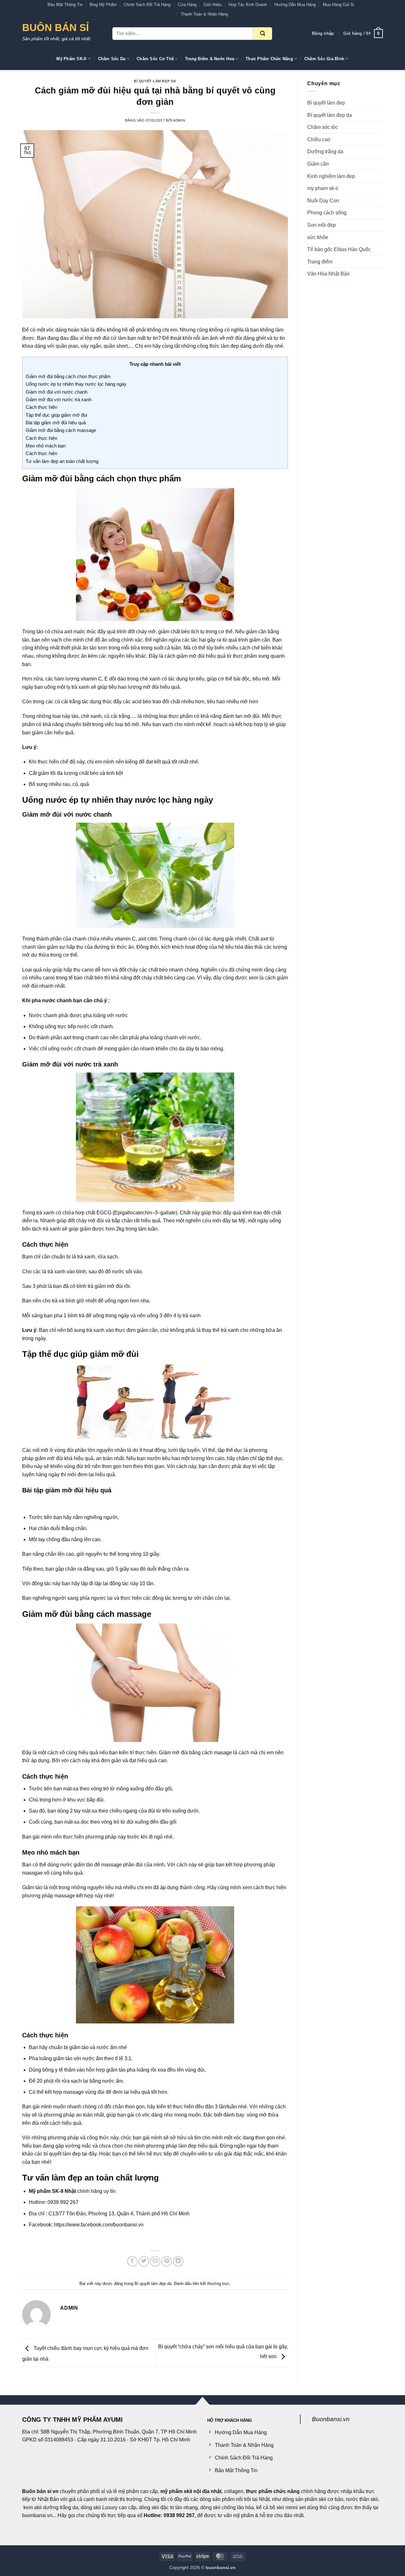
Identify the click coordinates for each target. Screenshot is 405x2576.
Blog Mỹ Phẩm (103, 5)
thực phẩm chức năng (273, 2491)
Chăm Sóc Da (112, 59)
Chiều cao (319, 139)
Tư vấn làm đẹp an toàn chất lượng (62, 461)
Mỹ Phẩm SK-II (71, 59)
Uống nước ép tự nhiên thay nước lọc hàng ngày (76, 384)
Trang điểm (320, 262)
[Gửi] (263, 34)
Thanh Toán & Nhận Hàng (204, 14)
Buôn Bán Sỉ (56, 28)
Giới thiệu (212, 5)
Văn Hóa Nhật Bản (328, 274)
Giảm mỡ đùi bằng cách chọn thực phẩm (68, 376)
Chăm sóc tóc (323, 127)
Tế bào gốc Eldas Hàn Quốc (339, 249)
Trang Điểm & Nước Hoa (210, 59)
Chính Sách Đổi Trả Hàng (147, 5)
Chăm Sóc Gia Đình (324, 59)
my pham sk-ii (323, 188)
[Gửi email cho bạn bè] (155, 2261)
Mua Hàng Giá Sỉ (338, 5)
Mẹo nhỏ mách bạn (46, 446)
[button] (323, 34)
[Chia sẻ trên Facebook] (132, 2261)
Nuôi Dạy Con (323, 201)
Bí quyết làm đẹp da (155, 81)
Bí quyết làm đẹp (326, 103)
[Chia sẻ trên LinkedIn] (178, 2261)
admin (179, 120)
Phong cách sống (327, 213)
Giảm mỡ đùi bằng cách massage (61, 430)
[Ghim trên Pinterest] (167, 2261)
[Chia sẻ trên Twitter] (144, 2261)
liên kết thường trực (211, 2284)
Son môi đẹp (321, 225)
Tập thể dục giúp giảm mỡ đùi (56, 415)
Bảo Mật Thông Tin (65, 5)
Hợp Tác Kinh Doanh (248, 5)
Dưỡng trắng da (325, 152)
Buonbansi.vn (331, 2419)
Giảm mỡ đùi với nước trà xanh (59, 399)
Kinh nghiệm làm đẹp (331, 176)
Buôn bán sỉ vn (40, 2491)
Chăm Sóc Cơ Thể (155, 59)
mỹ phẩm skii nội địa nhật (191, 2491)
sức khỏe (318, 237)
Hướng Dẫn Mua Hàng (295, 5)
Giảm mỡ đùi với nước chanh (56, 392)
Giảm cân (318, 164)
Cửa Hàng (187, 5)
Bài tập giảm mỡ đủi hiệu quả (56, 423)
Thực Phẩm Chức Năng (269, 59)
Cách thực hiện (41, 407)
